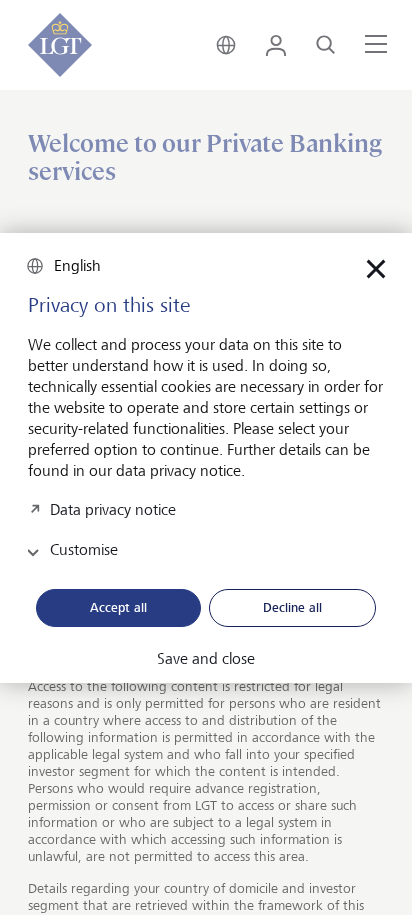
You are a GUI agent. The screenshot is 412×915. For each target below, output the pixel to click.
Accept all (118, 607)
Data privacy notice (113, 509)
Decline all (292, 607)
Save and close (206, 659)
